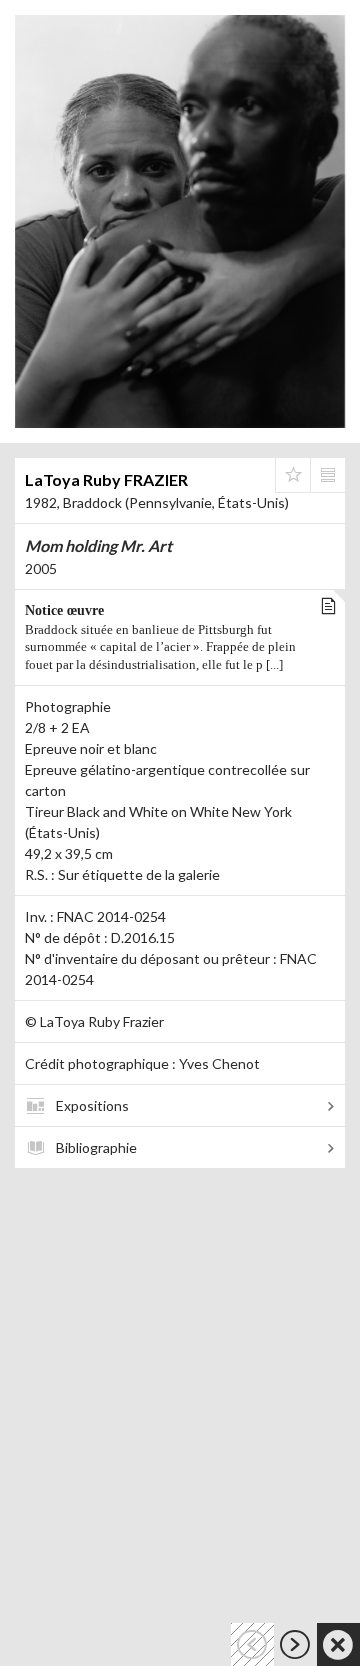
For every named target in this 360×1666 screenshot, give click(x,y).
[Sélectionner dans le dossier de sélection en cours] (293, 475)
